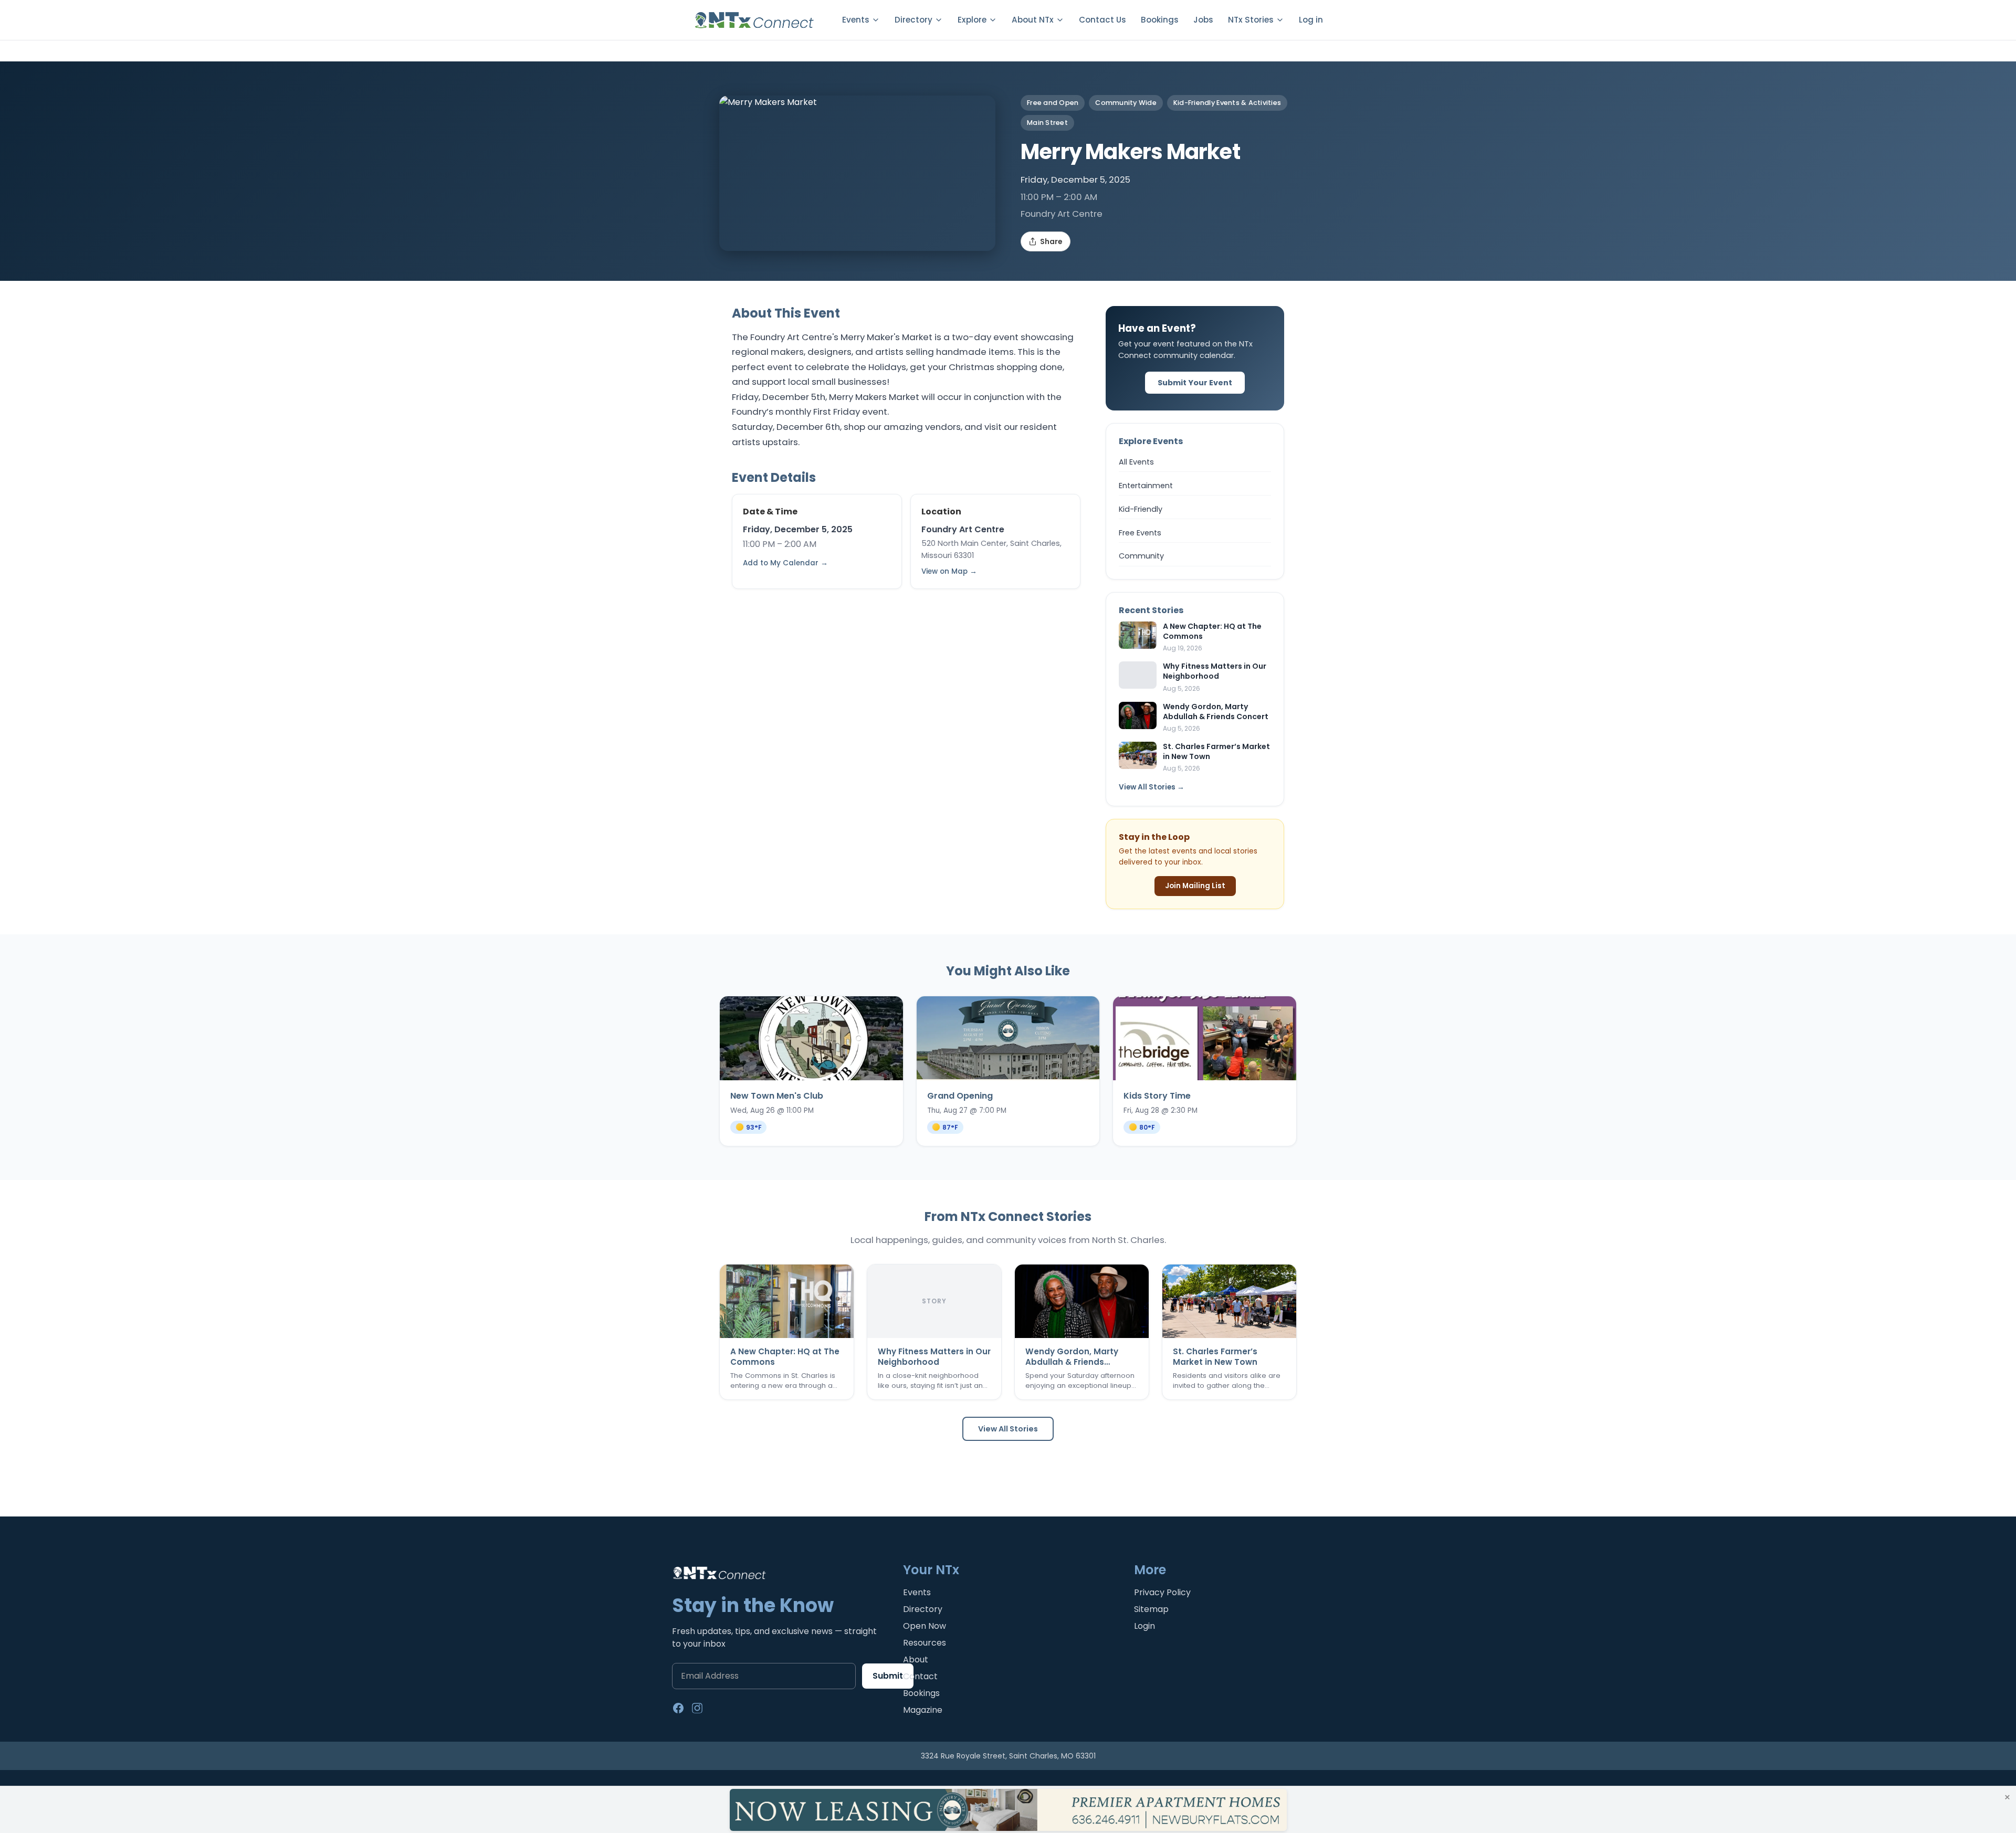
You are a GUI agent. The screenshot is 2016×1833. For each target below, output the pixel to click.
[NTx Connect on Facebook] (678, 1708)
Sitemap (1151, 1609)
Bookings (1160, 20)
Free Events (1140, 533)
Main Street (1047, 123)
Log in (1311, 20)
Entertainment (1146, 486)
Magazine (923, 1710)
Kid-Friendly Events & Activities (1227, 103)
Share (1051, 241)
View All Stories (1008, 1429)
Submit (888, 1676)
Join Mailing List (1195, 886)
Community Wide (1126, 103)
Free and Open (1053, 103)
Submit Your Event (1195, 383)
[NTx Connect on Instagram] (697, 1708)
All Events (1136, 462)
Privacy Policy (1162, 1592)
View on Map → (949, 571)
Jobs (1203, 20)
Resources (925, 1643)
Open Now (925, 1626)
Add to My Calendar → (785, 563)
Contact (920, 1676)
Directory (923, 1609)
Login (1144, 1626)
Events (917, 1592)
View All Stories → (1152, 787)
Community (1141, 556)
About (916, 1660)
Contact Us (1102, 20)
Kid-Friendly (1141, 509)
